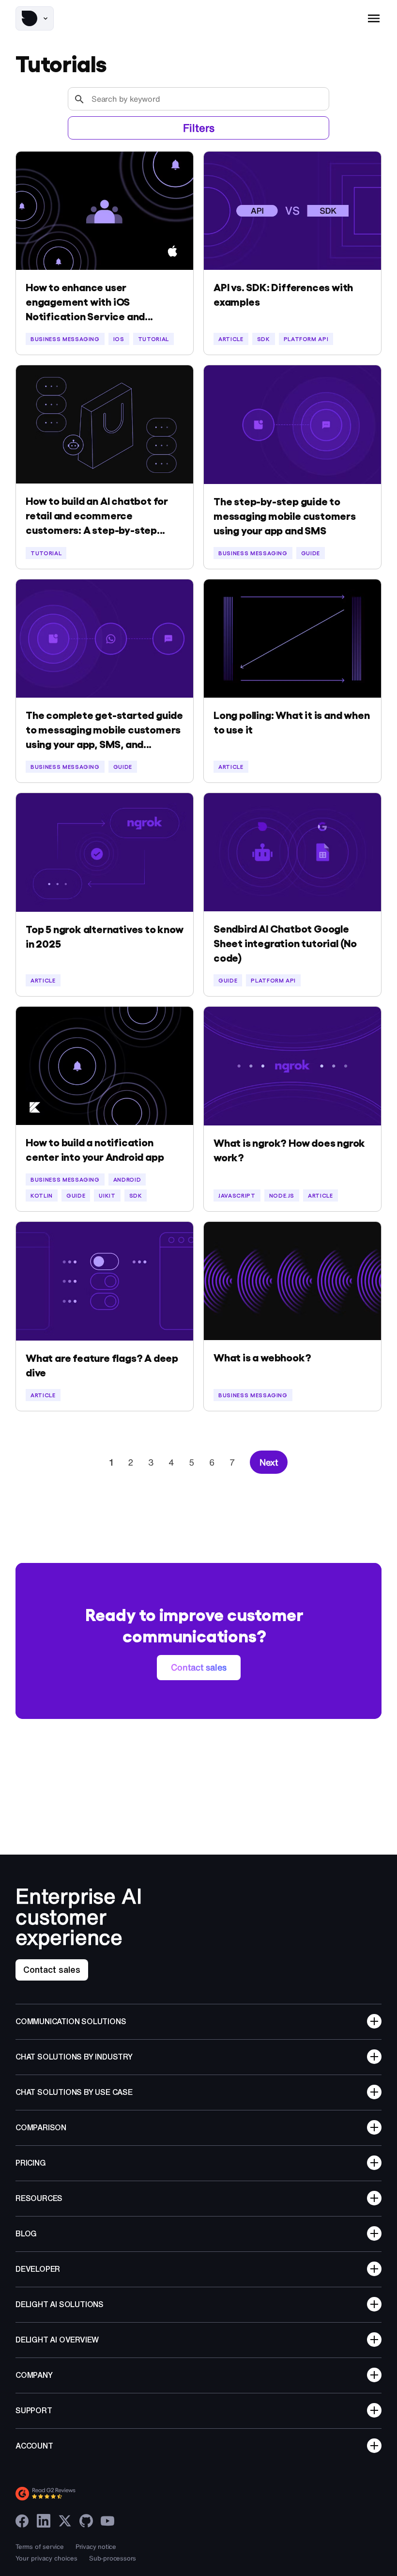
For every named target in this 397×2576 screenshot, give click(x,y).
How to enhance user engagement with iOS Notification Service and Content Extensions (85, 301)
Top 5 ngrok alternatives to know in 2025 (105, 936)
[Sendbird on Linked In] (44, 2521)
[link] (199, 1668)
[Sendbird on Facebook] (22, 2521)
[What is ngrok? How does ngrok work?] (292, 1066)
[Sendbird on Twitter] (65, 2521)
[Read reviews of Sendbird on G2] (88, 2494)
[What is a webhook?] (292, 1281)
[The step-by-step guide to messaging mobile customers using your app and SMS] (292, 425)
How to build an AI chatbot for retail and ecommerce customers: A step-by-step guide (97, 515)
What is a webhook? (262, 1357)
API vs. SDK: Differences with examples (283, 294)
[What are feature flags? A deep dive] (105, 1281)
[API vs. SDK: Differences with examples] (292, 211)
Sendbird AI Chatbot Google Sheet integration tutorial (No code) (285, 942)
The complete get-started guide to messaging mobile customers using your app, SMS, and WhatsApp (104, 729)
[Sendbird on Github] (86, 2521)
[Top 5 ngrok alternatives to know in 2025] (105, 852)
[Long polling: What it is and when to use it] (292, 639)
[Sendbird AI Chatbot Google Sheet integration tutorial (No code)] (292, 852)
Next (269, 1462)
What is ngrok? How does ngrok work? (289, 1149)
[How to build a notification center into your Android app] (105, 1066)
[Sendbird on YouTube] (107, 2521)
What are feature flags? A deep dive (102, 1364)
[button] (35, 18)
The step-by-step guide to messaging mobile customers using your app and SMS (285, 515)
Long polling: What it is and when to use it (291, 721)
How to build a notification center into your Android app (95, 1149)
